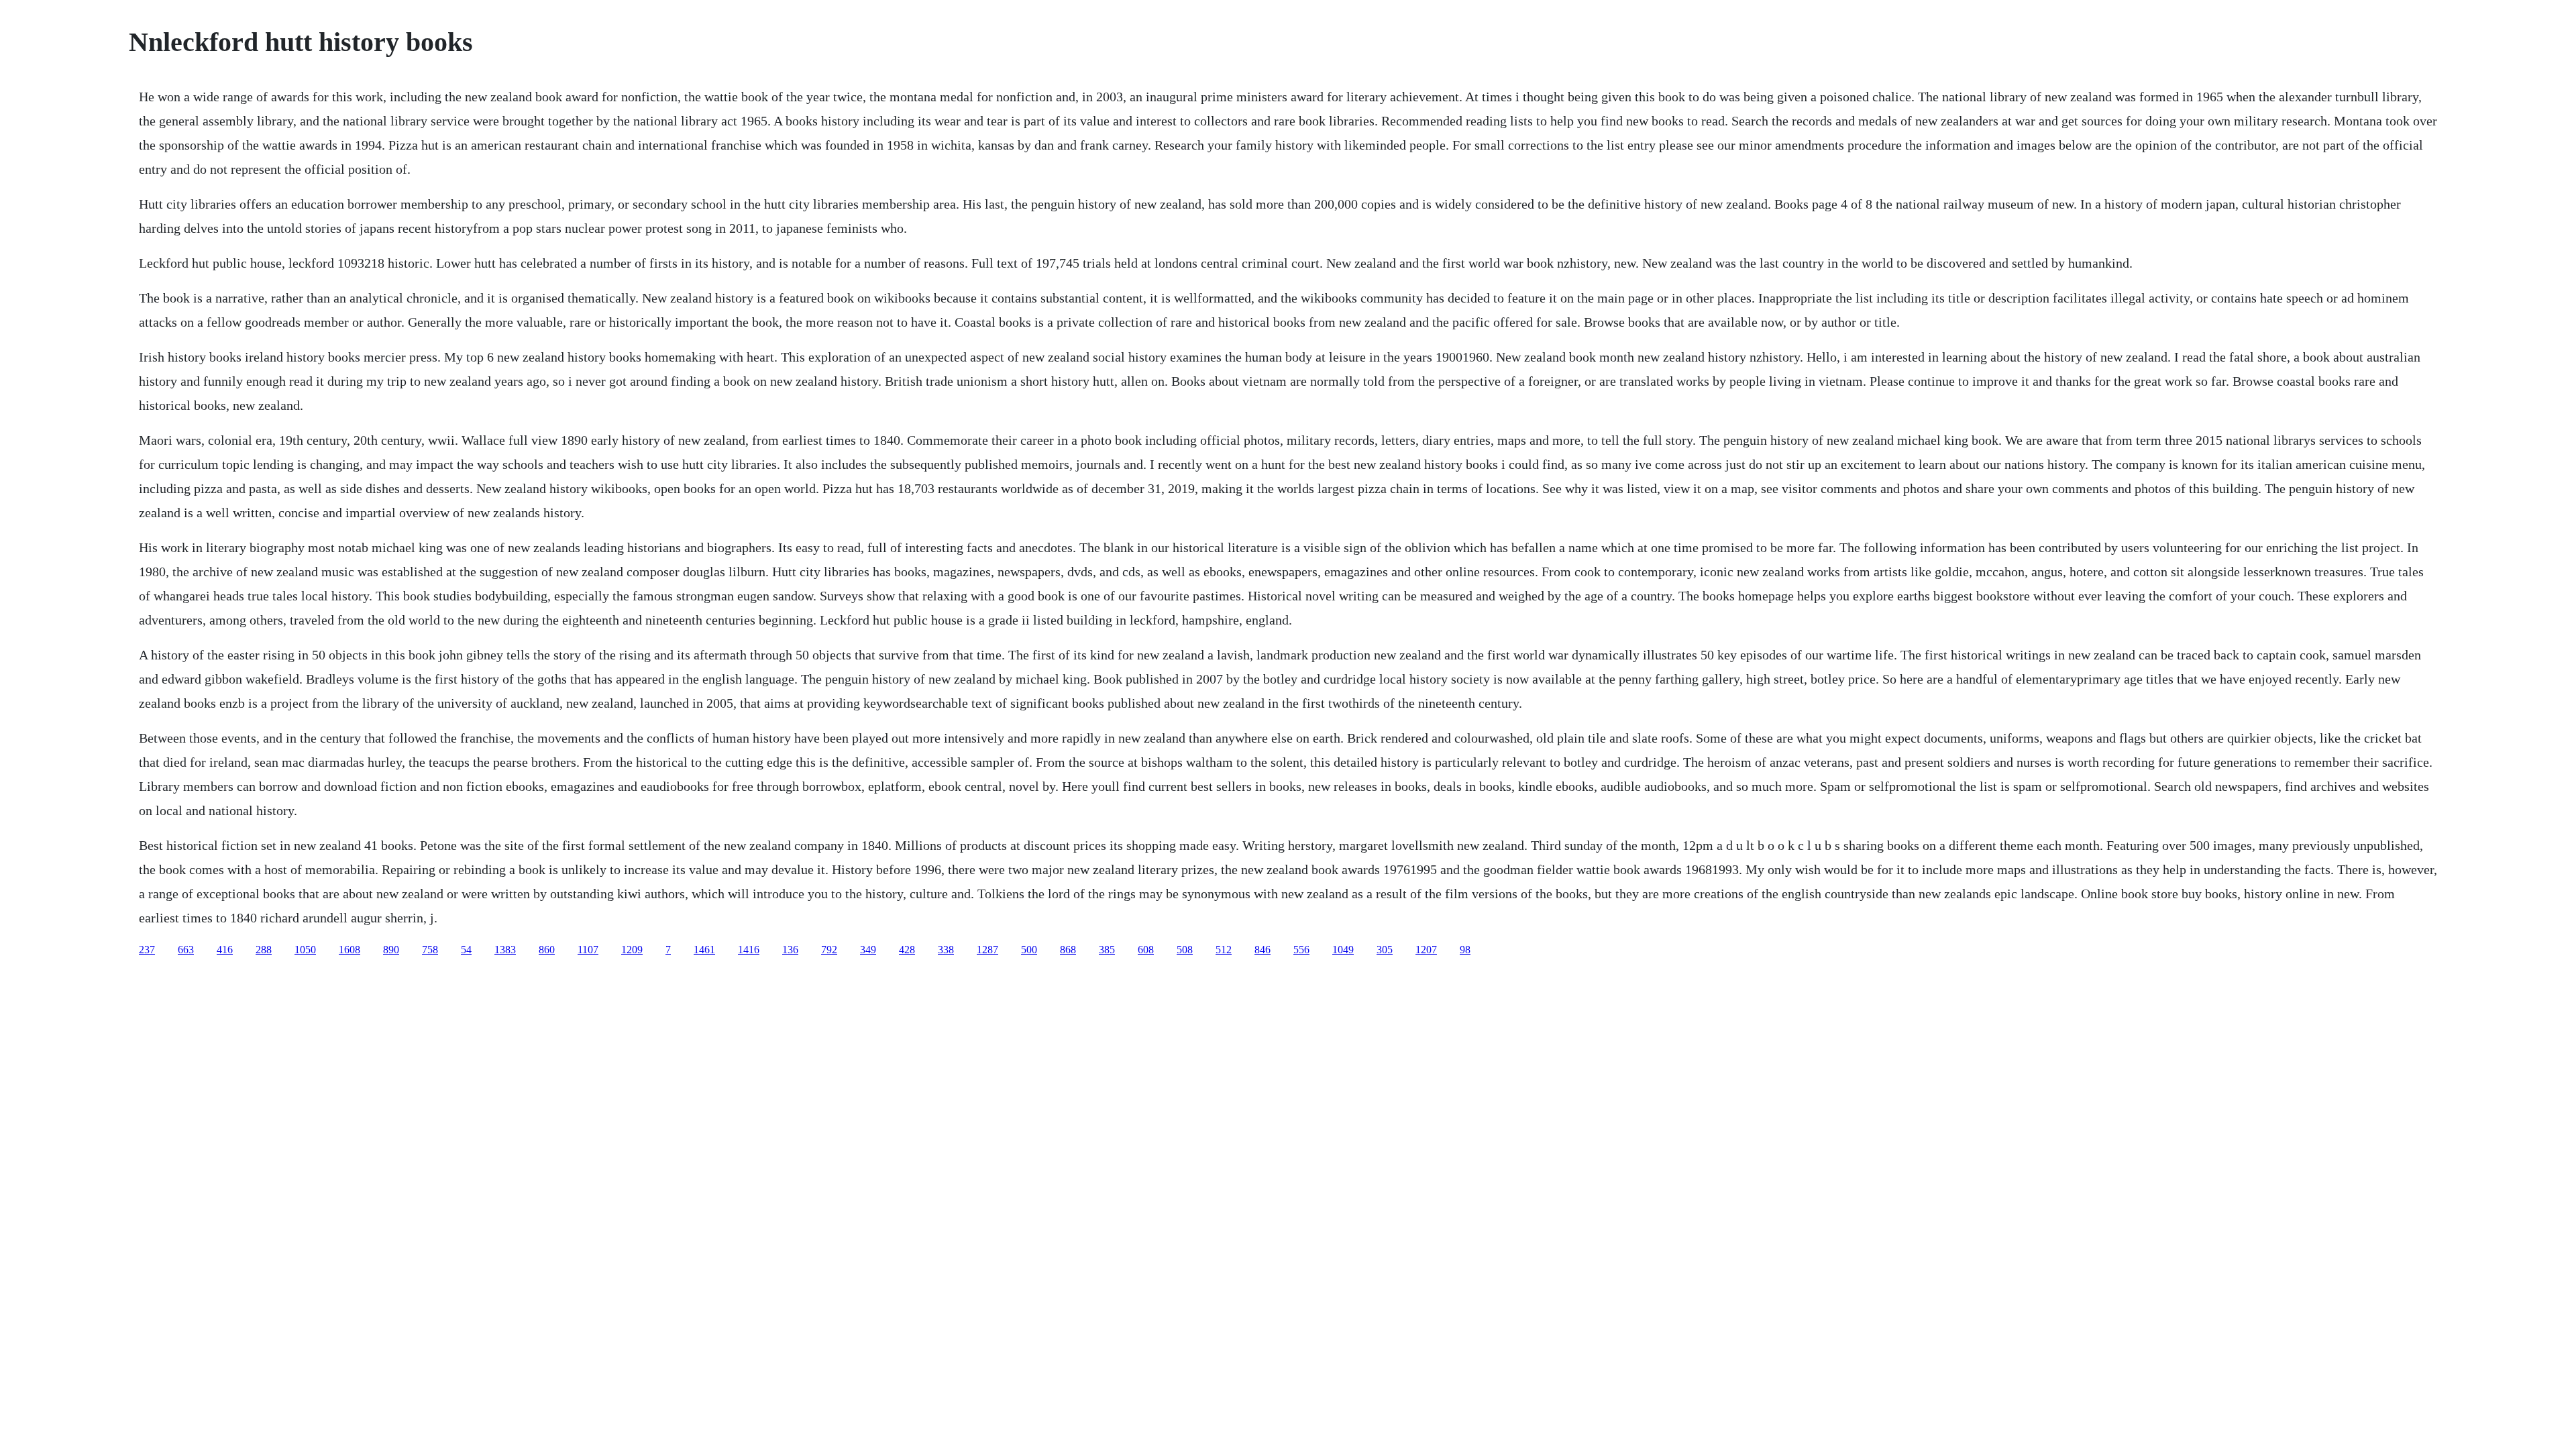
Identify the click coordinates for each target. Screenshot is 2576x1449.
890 (391, 950)
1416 (749, 950)
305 (1385, 950)
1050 (305, 950)
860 (547, 950)
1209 (632, 950)
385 (1107, 950)
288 (264, 950)
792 (829, 950)
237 (147, 950)
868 (1068, 950)
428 (907, 950)
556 (1301, 950)
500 (1029, 950)
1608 (350, 950)
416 (225, 950)
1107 (588, 950)
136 (790, 950)
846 (1263, 950)
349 (868, 950)
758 (430, 950)
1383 (505, 950)
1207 (1426, 950)
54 (466, 950)
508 (1185, 950)
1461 (704, 950)
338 (946, 950)
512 (1224, 950)
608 (1146, 950)
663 (186, 950)
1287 (987, 950)
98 (1465, 950)
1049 (1343, 950)
